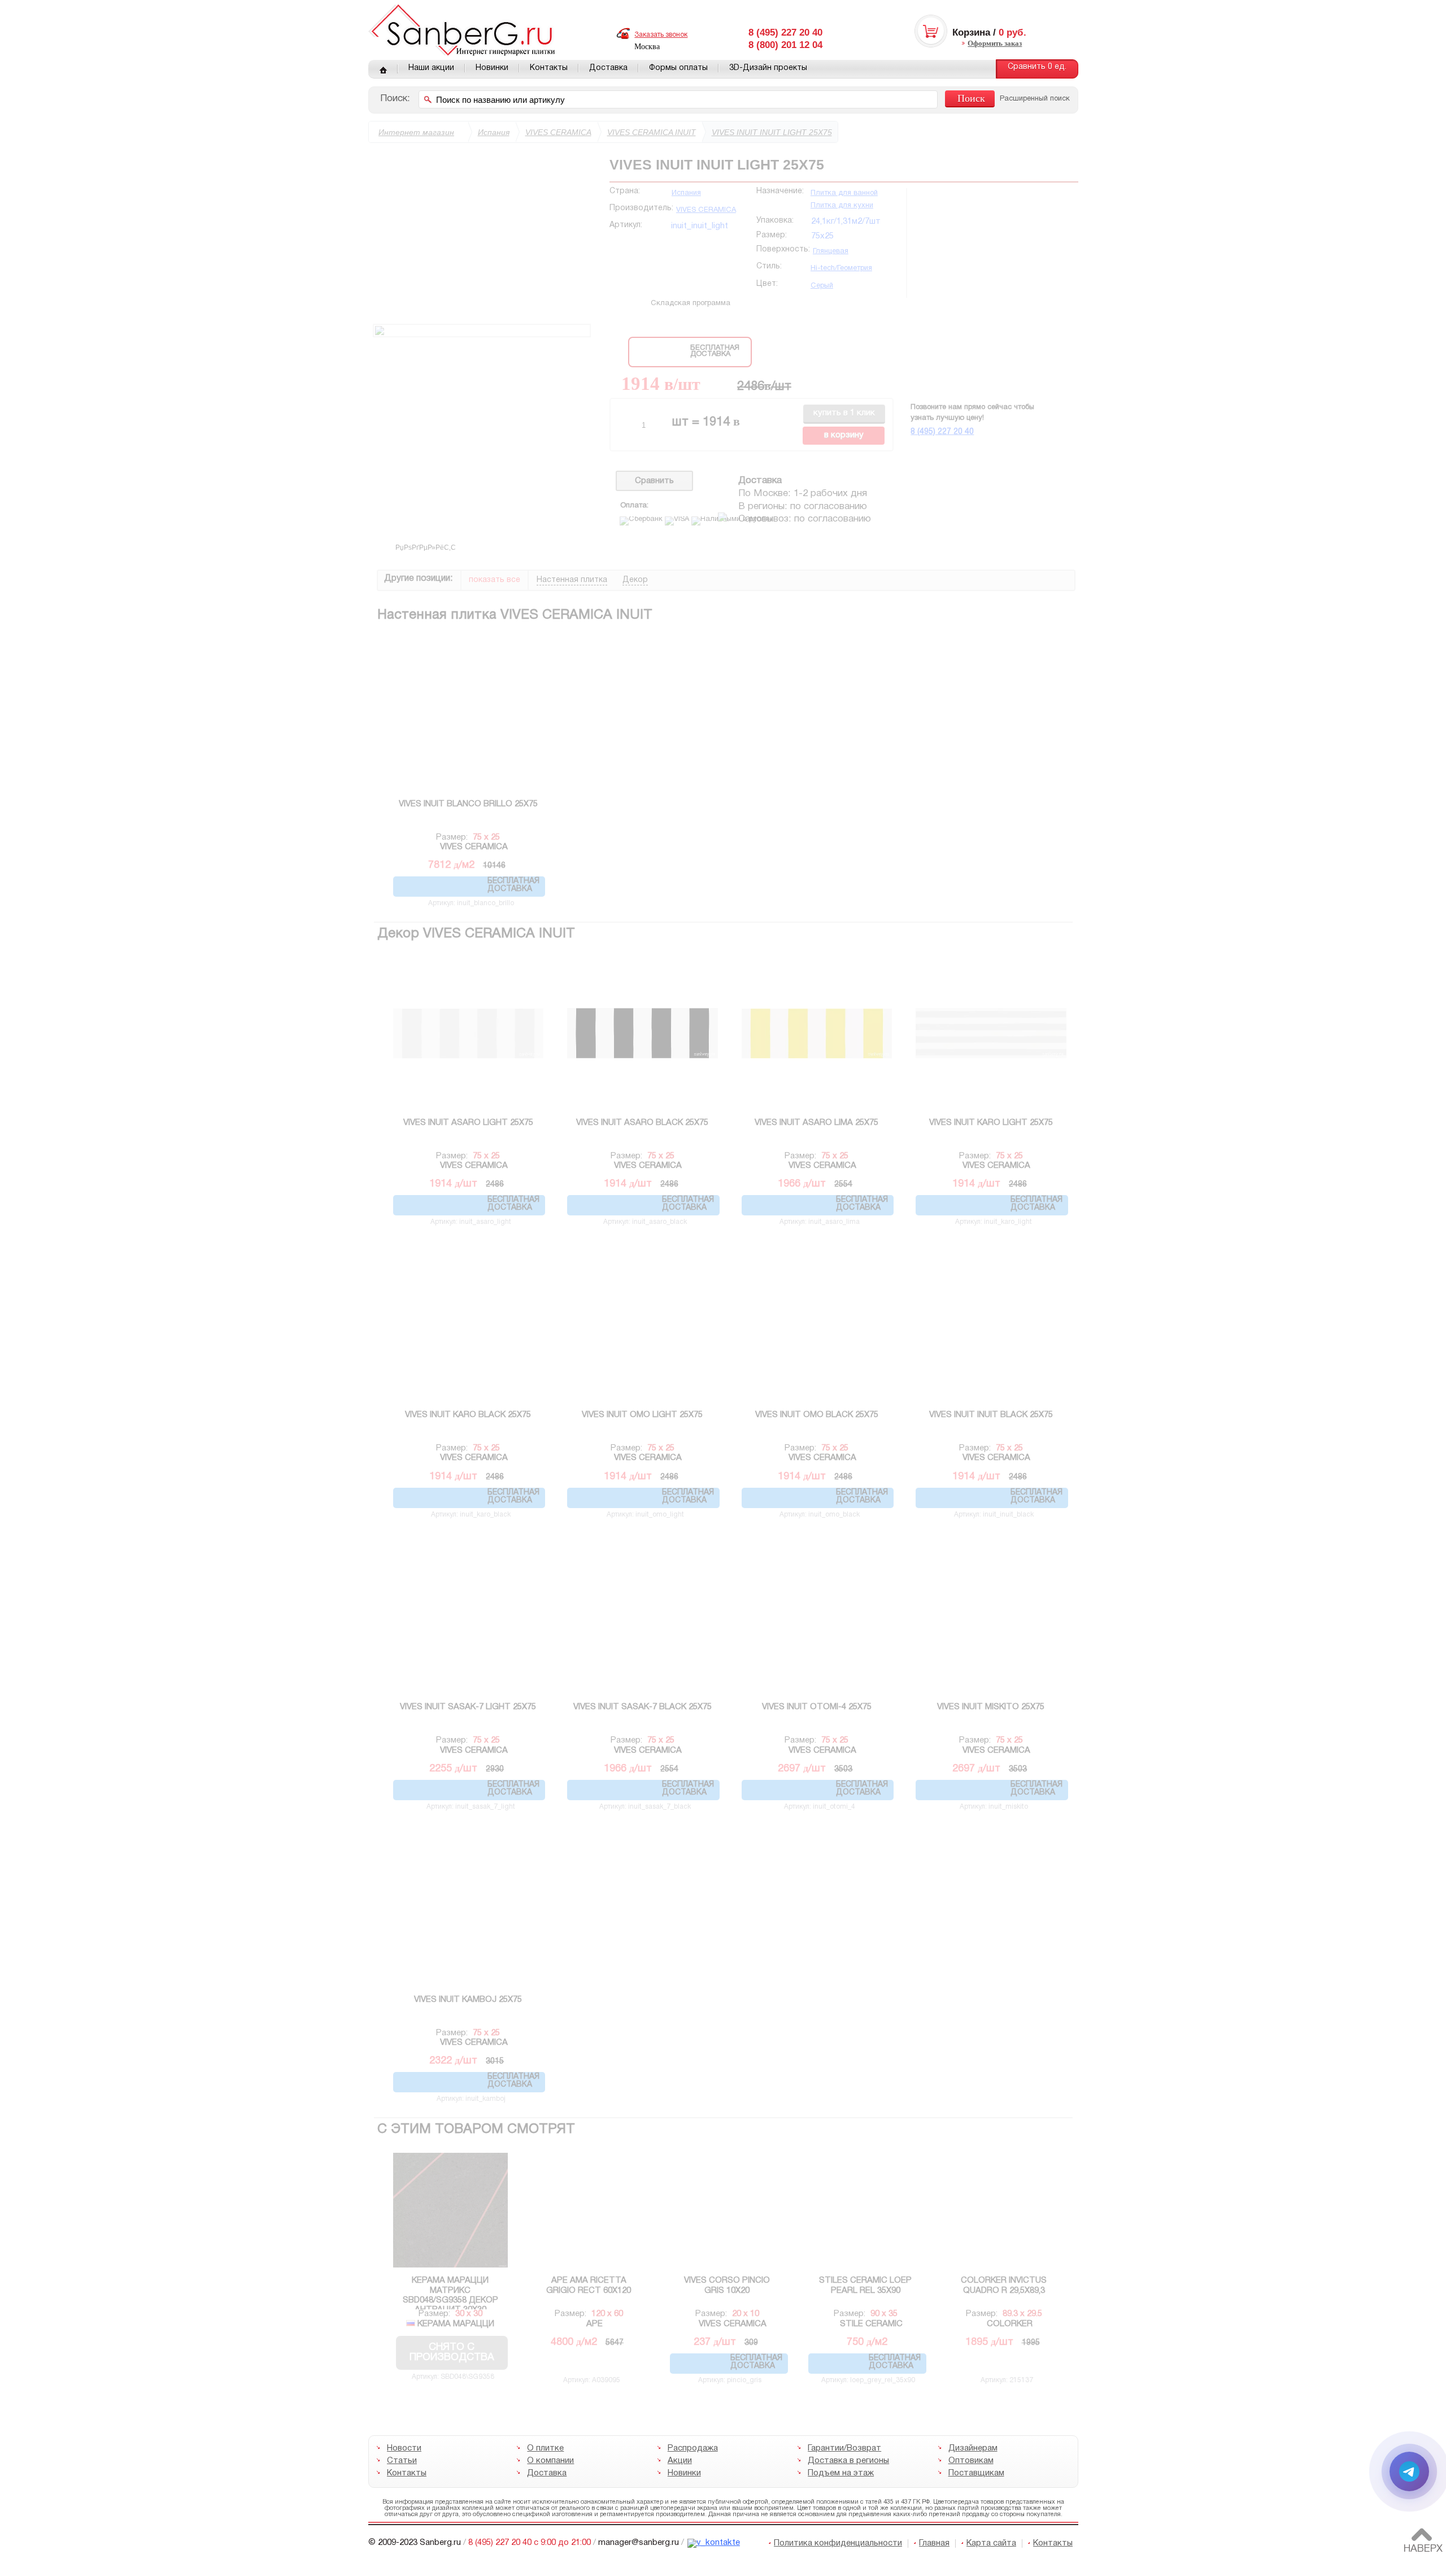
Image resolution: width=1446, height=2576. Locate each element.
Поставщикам (976, 2473)
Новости (404, 2448)
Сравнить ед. (1037, 67)
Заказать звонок (661, 35)
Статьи (402, 2461)
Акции (679, 2461)
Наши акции (431, 68)
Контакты (549, 68)
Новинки (492, 68)
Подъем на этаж (841, 2473)
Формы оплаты (678, 68)
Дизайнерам (972, 2448)
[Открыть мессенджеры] (1409, 2471)
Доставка (608, 68)
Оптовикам (970, 2461)
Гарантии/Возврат (844, 2448)
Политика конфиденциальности (838, 2543)
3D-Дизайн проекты (768, 68)
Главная (383, 69)
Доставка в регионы (848, 2461)
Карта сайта (991, 2543)
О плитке (545, 2448)
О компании (550, 2461)
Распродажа (692, 2448)
